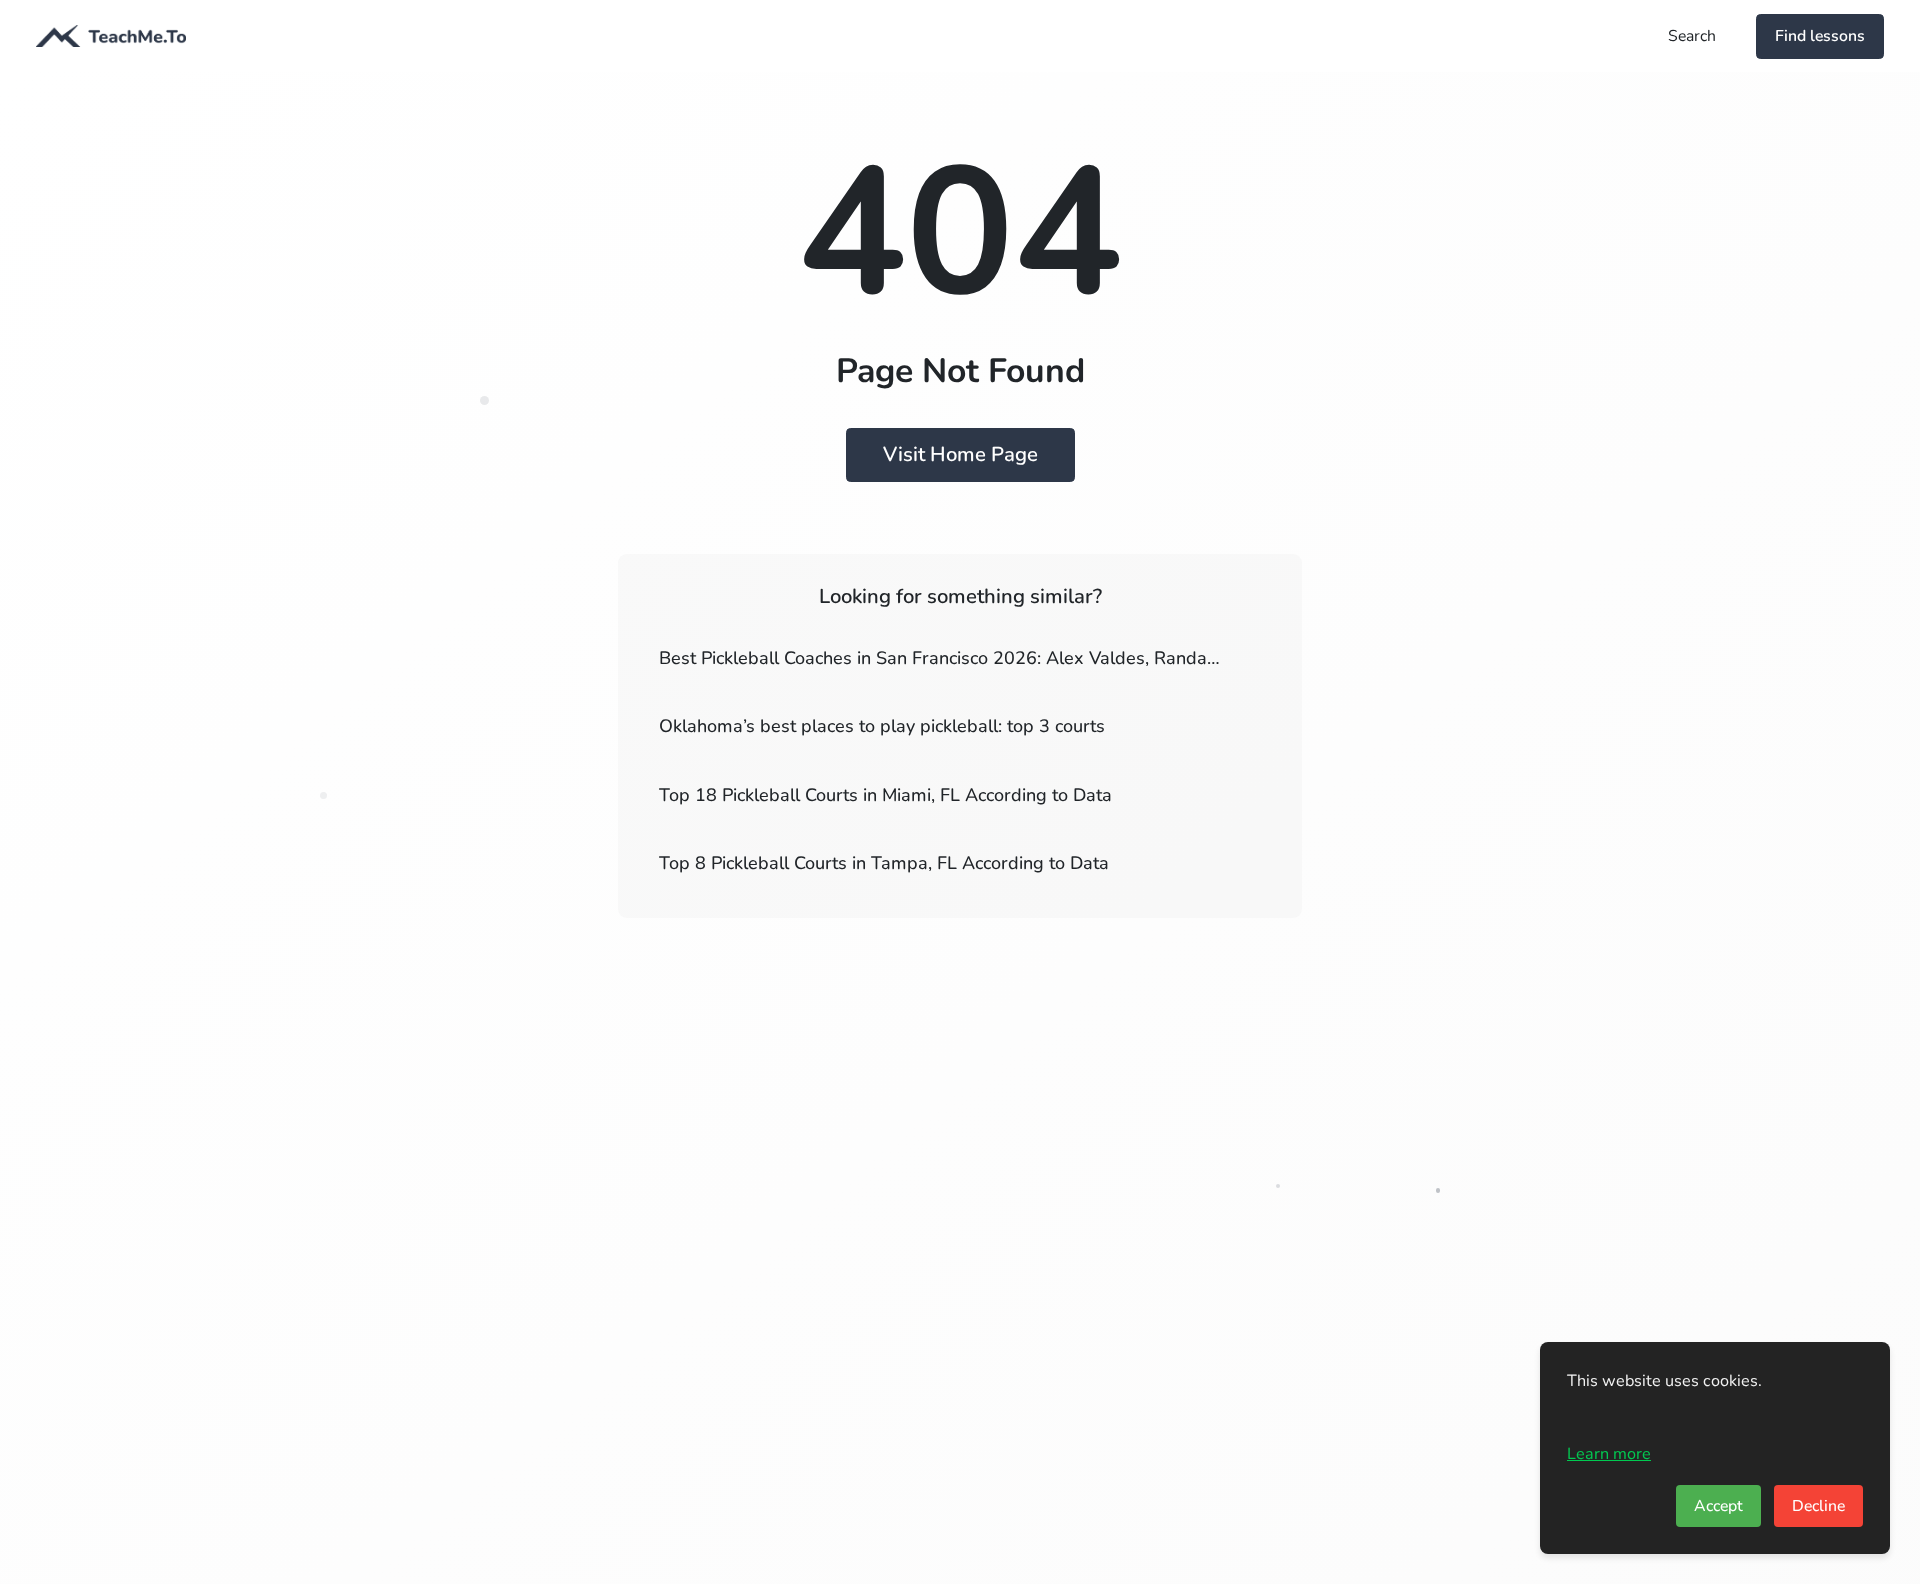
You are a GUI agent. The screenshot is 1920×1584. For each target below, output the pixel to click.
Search (1692, 36)
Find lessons (1820, 36)
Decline (1818, 1506)
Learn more (1609, 1454)
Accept (1718, 1506)
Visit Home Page (960, 454)
